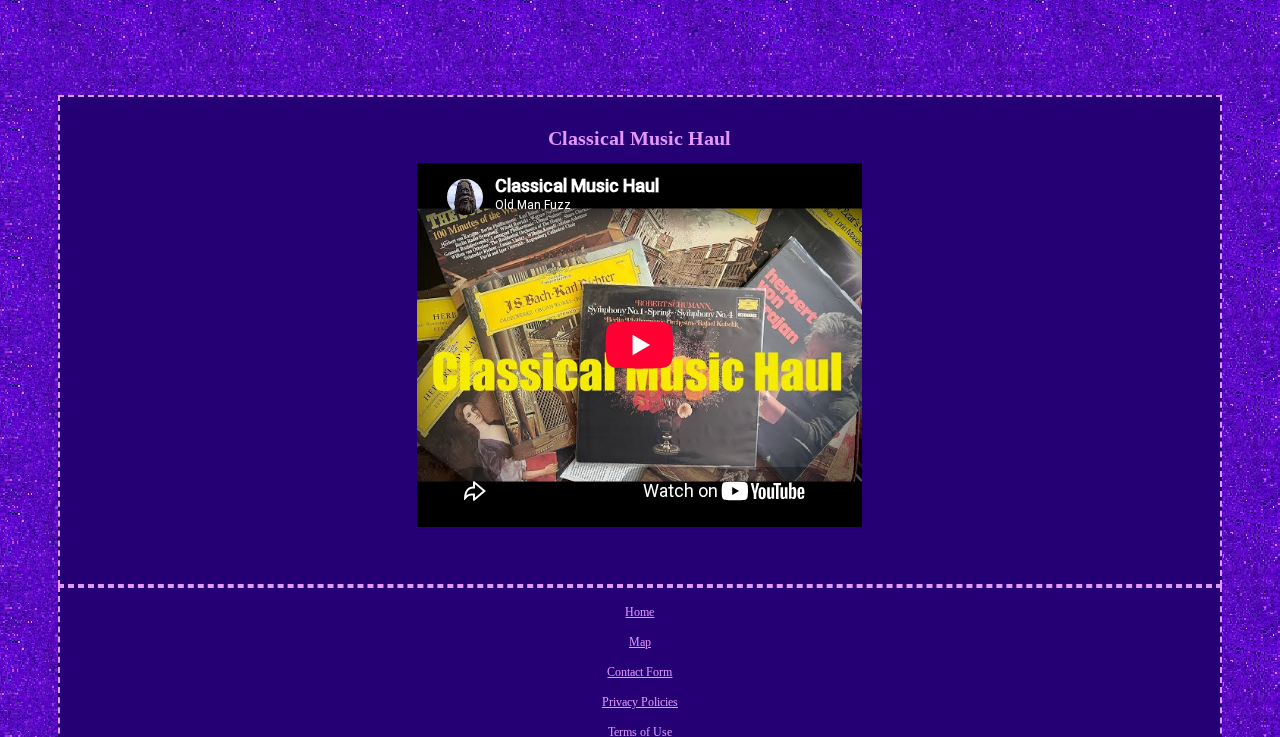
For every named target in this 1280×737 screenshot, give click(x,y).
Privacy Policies (640, 702)
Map (640, 642)
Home (639, 612)
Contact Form (639, 672)
